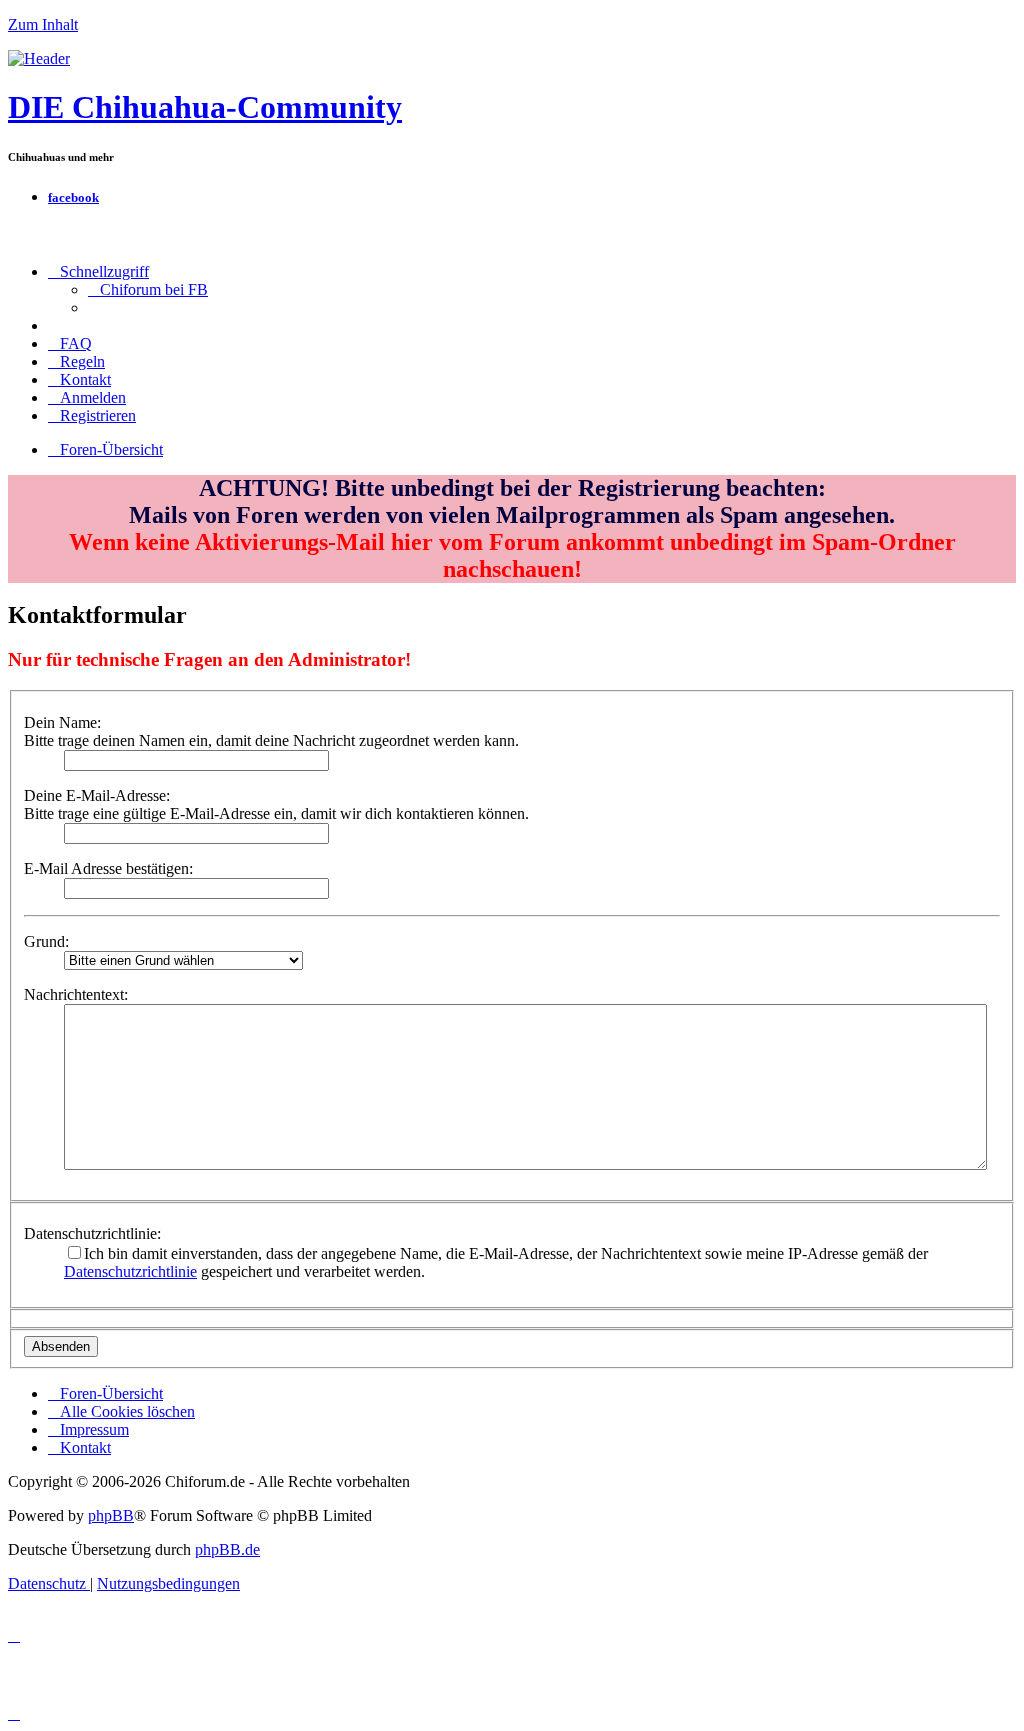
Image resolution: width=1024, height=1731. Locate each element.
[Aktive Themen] (39, 58)
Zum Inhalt (43, 24)
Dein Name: (62, 722)
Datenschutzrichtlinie (130, 1271)
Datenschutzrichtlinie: (92, 1233)
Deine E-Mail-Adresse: (97, 795)
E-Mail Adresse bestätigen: (108, 868)
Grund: (46, 941)
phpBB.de (227, 1549)
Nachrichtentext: (76, 994)
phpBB (111, 1515)
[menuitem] (148, 289)
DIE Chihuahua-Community (205, 107)
